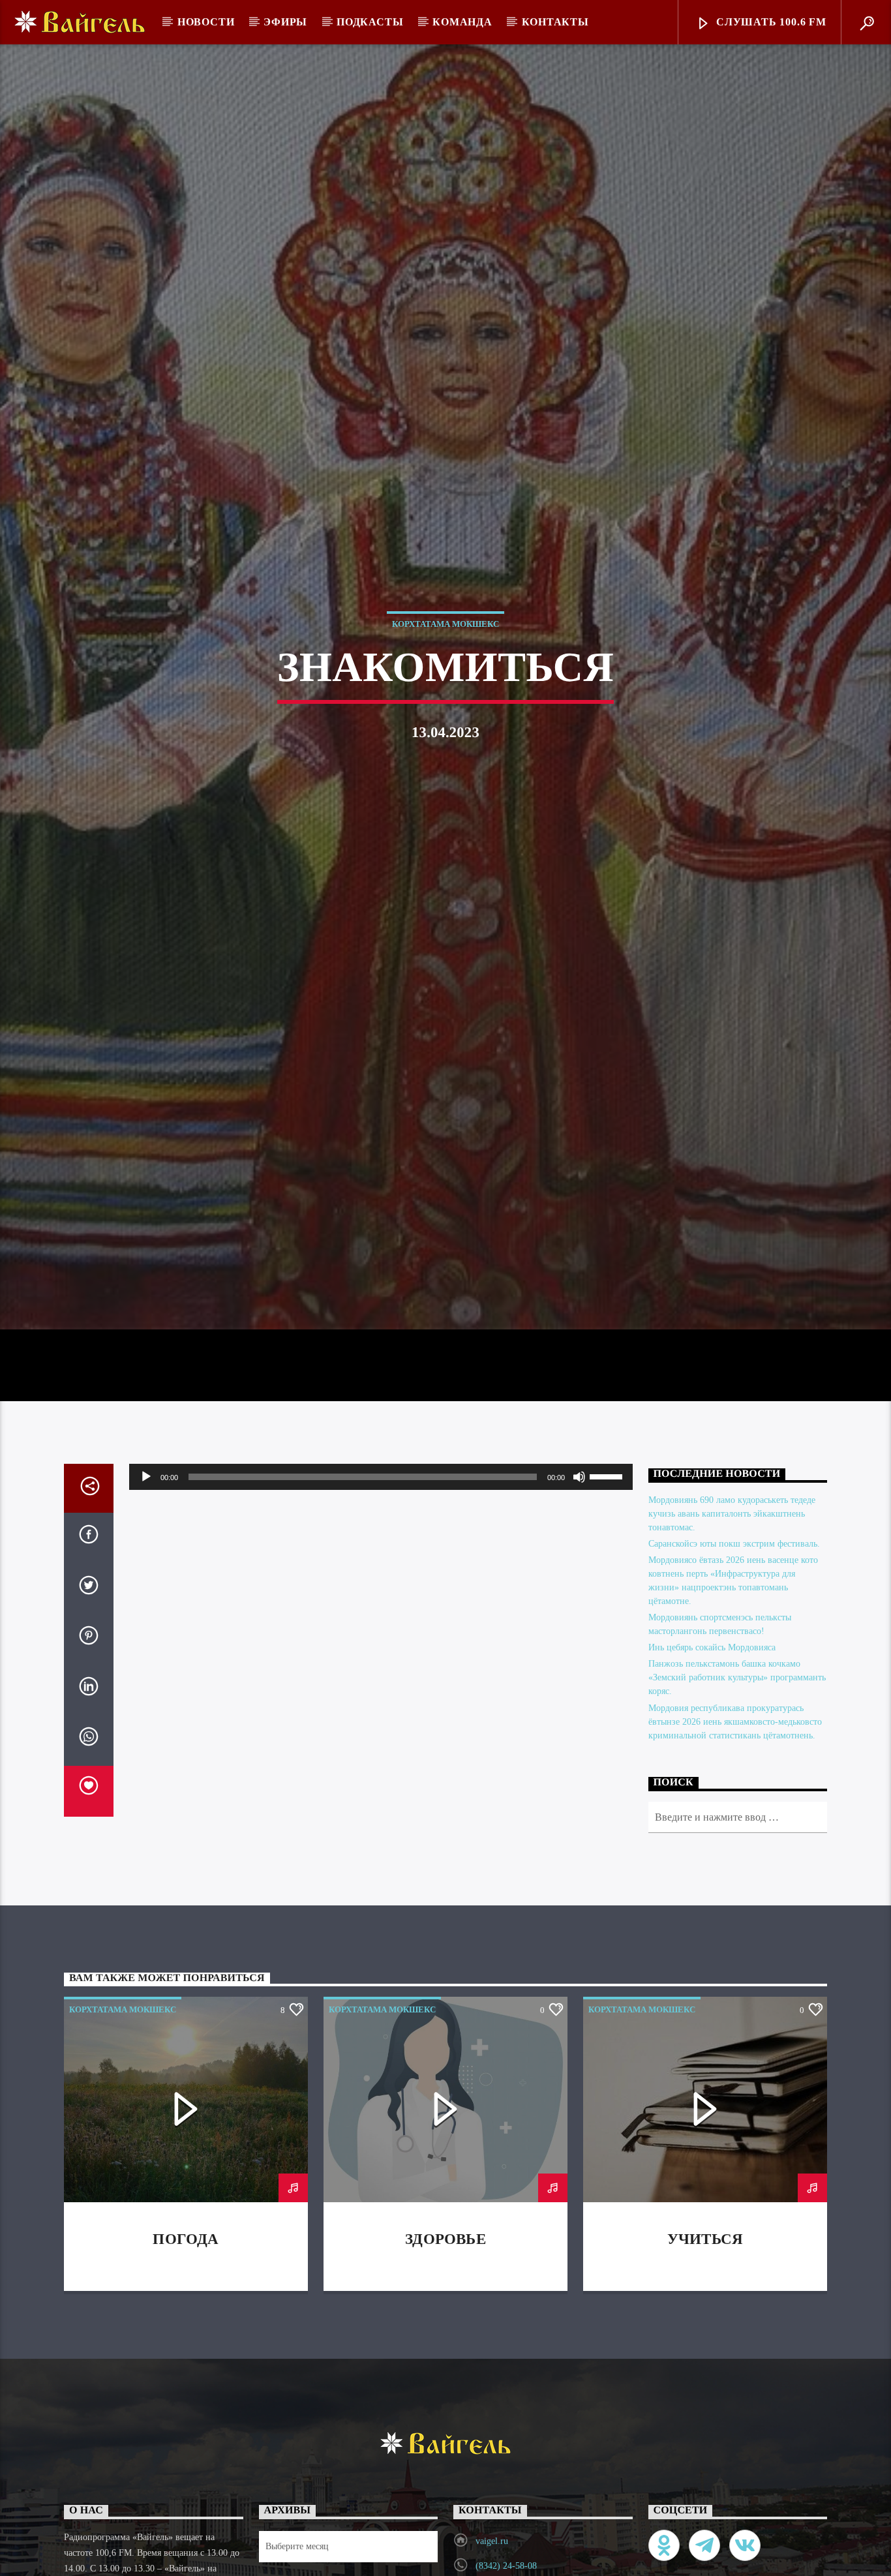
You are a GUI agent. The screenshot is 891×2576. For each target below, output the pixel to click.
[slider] (608, 1587)
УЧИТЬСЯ (705, 2351)
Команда (462, 22)
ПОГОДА (186, 2351)
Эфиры (285, 22)
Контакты (555, 22)
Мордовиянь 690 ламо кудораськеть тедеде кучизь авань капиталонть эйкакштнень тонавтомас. (732, 1625)
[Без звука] (579, 1588)
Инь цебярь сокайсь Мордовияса (712, 1759)
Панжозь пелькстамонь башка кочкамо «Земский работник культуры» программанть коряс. (737, 1789)
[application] (381, 1588)
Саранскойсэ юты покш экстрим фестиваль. (734, 1655)
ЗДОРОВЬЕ (445, 2351)
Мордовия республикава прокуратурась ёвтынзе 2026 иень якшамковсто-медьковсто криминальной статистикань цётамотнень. (735, 1833)
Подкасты (370, 22)
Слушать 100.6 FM (770, 22)
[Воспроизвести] (146, 1588)
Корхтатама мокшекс (445, 675)
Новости (206, 22)
